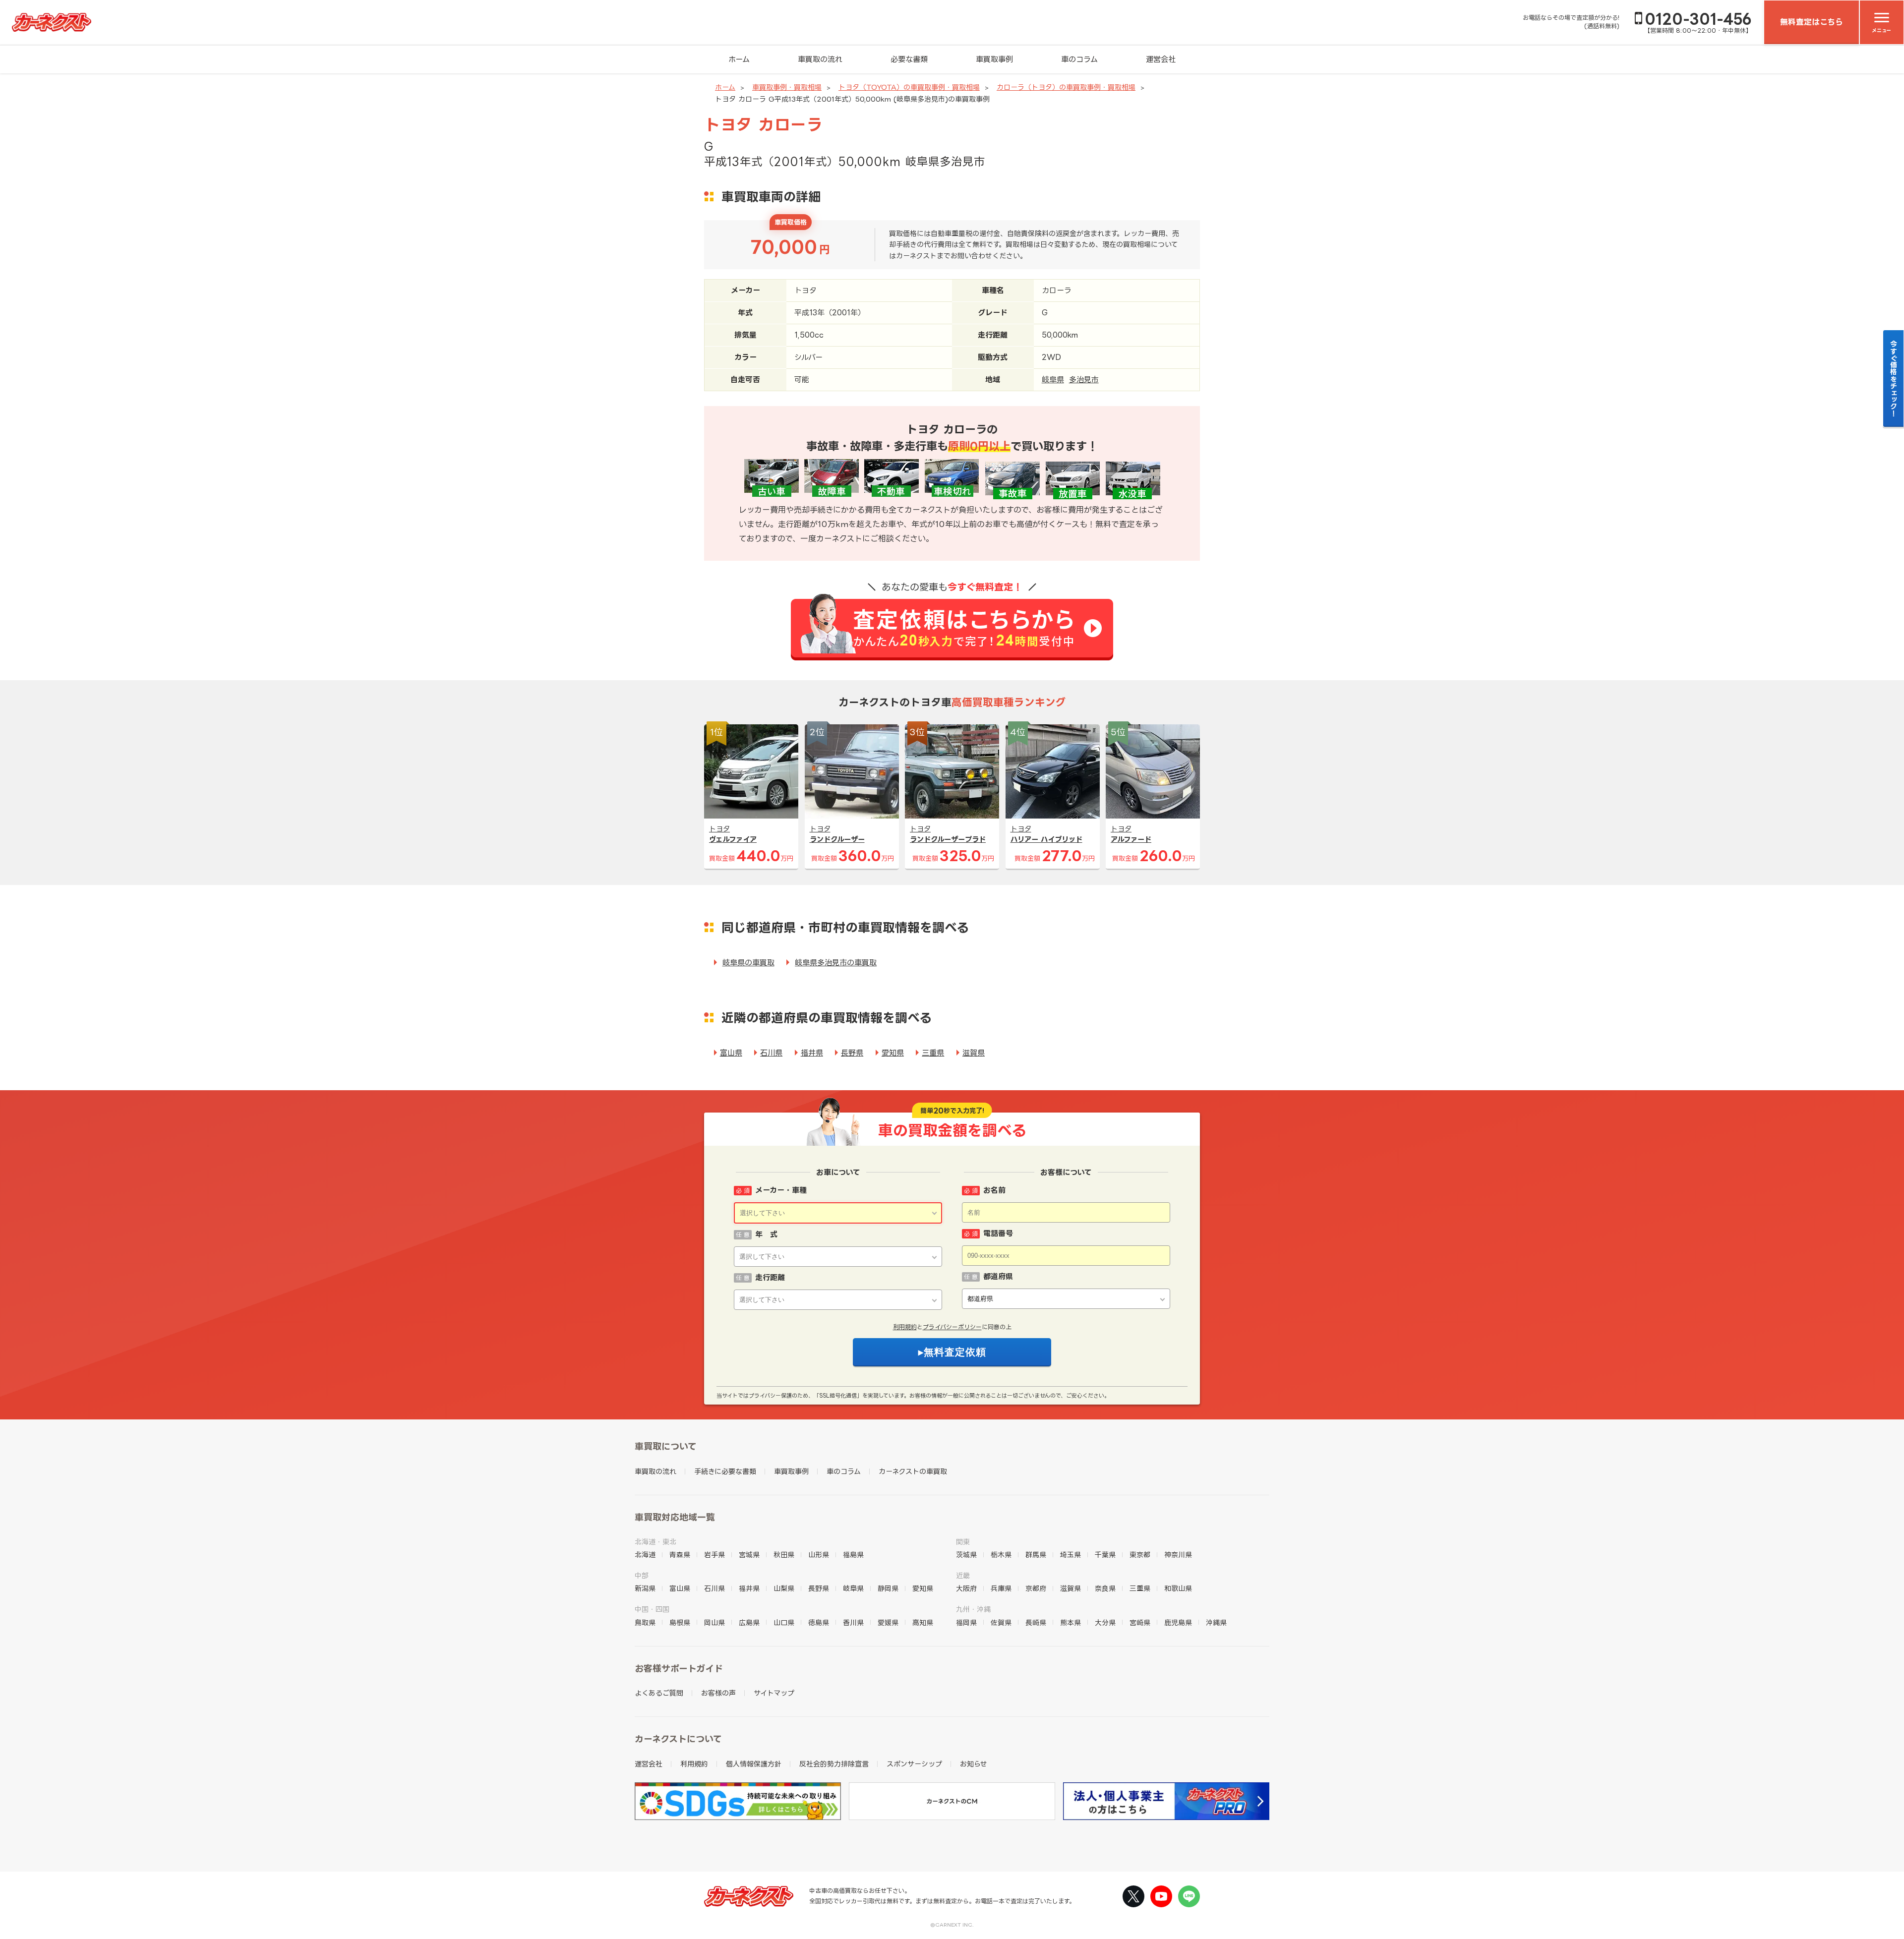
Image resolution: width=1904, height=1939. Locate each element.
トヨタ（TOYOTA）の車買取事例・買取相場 (909, 87)
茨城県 (966, 1555)
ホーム (739, 59)
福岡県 (966, 1622)
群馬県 (1036, 1555)
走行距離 (770, 1277)
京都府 (1036, 1588)
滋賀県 (974, 1053)
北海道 (645, 1555)
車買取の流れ (820, 59)
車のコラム (1079, 59)
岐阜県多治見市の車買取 (836, 963)
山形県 (819, 1555)
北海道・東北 (655, 1542)
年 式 (766, 1234)
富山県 (731, 1053)
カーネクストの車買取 (913, 1471)
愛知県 (893, 1053)
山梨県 (784, 1588)
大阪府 (966, 1588)
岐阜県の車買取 (748, 963)
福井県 (812, 1053)
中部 (642, 1575)
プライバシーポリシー (952, 1327)
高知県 (923, 1622)
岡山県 (714, 1622)
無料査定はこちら (1812, 22)
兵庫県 (1001, 1588)
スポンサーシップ (914, 1764)
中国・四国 (652, 1609)
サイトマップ (774, 1693)
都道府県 (998, 1276)
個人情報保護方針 (754, 1764)
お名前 (994, 1190)
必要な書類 (909, 59)
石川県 (771, 1053)
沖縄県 (1216, 1622)
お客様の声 (718, 1693)
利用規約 (905, 1327)
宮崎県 (1140, 1622)
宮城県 (749, 1555)
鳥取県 (645, 1622)
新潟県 (645, 1588)
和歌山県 (1178, 1588)
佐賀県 (1001, 1622)
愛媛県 (888, 1622)
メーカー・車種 (781, 1190)
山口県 (784, 1622)
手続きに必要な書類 (725, 1471)
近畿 (963, 1575)
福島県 (853, 1555)
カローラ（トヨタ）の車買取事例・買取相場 (1066, 87)
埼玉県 (1071, 1555)
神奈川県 (1178, 1555)
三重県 (933, 1053)
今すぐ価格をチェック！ (1894, 378)
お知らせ (974, 1764)
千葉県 (1105, 1555)
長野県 (852, 1053)
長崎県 (1036, 1622)
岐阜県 (1053, 380)
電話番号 (998, 1233)
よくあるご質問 (659, 1693)
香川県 (853, 1622)
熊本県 (1071, 1622)
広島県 (749, 1622)
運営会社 (1161, 59)
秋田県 (784, 1555)
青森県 (680, 1555)
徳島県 (819, 1622)
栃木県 (1001, 1555)
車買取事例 (994, 59)
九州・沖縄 (973, 1609)
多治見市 (1084, 380)
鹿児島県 (1178, 1622)
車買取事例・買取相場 (787, 87)
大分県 (1105, 1622)
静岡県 (888, 1588)
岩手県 (714, 1555)
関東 (963, 1542)
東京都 (1140, 1555)
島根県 (680, 1622)
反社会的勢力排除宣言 (834, 1764)
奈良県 (1105, 1588)
